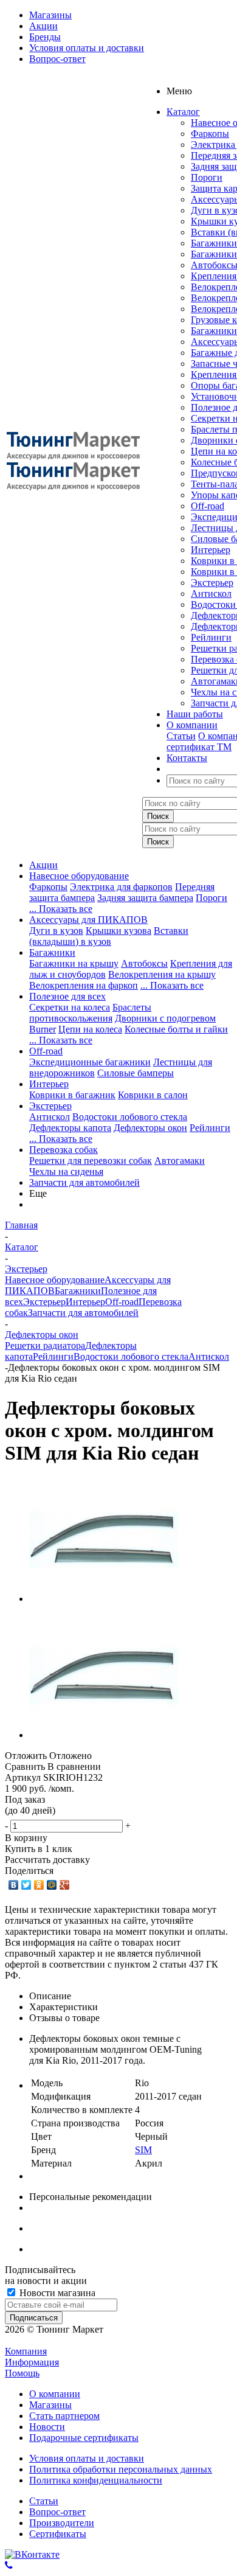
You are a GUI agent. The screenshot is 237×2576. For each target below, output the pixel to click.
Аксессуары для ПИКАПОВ (88, 920)
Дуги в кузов (56, 931)
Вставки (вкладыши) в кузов (109, 936)
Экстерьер (212, 583)
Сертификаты (58, 2534)
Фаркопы (210, 134)
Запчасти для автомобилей (84, 1182)
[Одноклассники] (39, 1885)
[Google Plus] (65, 1885)
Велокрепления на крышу (162, 974)
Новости (47, 2427)
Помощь (22, 2373)
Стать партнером (64, 2416)
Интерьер (211, 550)
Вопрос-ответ (57, 2512)
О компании (55, 2394)
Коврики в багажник (72, 1095)
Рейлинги (211, 637)
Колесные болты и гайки (176, 1029)
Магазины (50, 2405)
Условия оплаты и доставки (87, 2458)
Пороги (207, 177)
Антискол (211, 594)
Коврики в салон (153, 1095)
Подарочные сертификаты (84, 2438)
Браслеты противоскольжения (90, 1013)
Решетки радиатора (45, 1345)
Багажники (214, 243)
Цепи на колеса (90, 1029)
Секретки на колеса (70, 1007)
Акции (43, 865)
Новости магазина (56, 2293)
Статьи (181, 736)
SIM (143, 2150)
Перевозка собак (64, 1150)
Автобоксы (144, 963)
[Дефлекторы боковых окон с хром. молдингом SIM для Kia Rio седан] (104, 1599)
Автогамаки (180, 1161)
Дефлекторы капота (70, 1128)
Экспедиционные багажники (90, 1062)
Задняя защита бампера (145, 898)
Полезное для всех (67, 996)
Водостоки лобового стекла (130, 1117)
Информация (32, 2362)
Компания (26, 2351)
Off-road (208, 506)
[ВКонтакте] (14, 1885)
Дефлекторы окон (150, 1128)
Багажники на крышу (74, 963)
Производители (62, 2523)
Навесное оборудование (79, 876)
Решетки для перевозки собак (91, 1161)
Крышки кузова (118, 931)
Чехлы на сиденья (66, 1171)
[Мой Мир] (52, 1885)
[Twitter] (26, 1885)
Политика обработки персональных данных (121, 2469)
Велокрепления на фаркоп (84, 985)
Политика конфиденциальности (96, 2480)
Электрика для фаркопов (121, 887)
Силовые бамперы (136, 1073)
